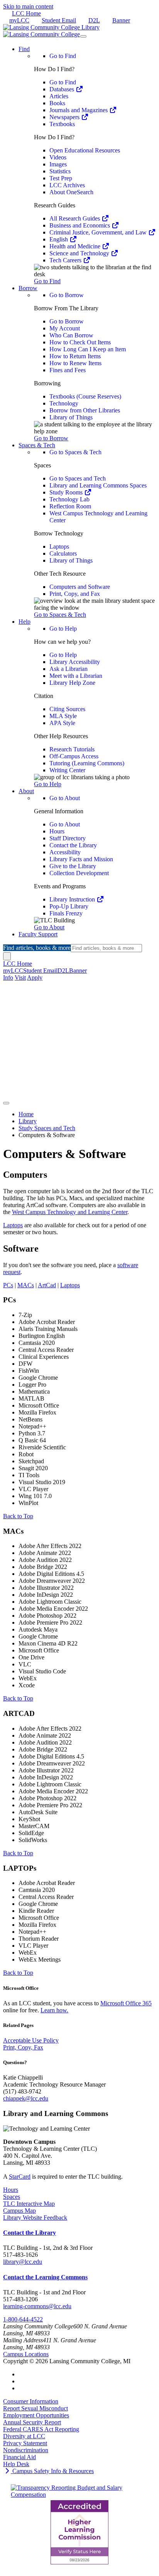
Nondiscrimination (26, 2450)
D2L (94, 20)
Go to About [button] (49, 927)
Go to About (65, 798)
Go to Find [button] (47, 281)
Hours (57, 831)
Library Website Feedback (35, 2218)
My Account (65, 328)
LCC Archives (67, 185)
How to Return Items (75, 356)
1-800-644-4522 (23, 2319)
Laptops (59, 547)
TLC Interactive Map (29, 2204)
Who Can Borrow (71, 335)
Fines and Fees (68, 370)
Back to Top (18, 1516)
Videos (58, 157)
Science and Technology (80, 253)
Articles (59, 96)
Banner (121, 20)
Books (57, 103)
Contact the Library (73, 845)
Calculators (63, 553)
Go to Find (63, 56)
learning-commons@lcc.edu (37, 2306)
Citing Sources (67, 709)
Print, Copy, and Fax (75, 594)
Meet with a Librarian (76, 676)
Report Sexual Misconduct (36, 2408)
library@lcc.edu (23, 2262)
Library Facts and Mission (81, 859)
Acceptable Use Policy (31, 2040)
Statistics (60, 171)
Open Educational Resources (85, 150)
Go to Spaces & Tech (75, 452)
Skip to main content (28, 6)
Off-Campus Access (74, 756)
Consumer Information (31, 2401)
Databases (63, 89)
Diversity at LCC (24, 2436)
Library (28, 1121)
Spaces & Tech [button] (37, 445)
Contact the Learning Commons (45, 2277)
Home (26, 1114)
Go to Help (63, 629)
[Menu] (83, 36)
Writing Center (67, 770)
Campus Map (19, 2211)
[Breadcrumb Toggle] (6, 1103)
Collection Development (79, 873)
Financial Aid (19, 2457)
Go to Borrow (67, 295)
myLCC (19, 20)
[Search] (7, 956)
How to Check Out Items (80, 342)
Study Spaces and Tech (47, 1128)
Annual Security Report (32, 2422)
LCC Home (26, 13)
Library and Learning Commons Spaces (98, 485)
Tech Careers (66, 260)
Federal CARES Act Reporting (41, 2429)
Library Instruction (73, 899)
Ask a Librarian (69, 669)
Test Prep (61, 178)
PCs (8, 1285)
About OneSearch (71, 192)
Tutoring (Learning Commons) (87, 763)
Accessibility (65, 852)
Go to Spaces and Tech (78, 478)
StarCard (20, 2177)
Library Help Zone (72, 683)
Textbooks (62, 124)
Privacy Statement (25, 2443)
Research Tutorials (72, 749)
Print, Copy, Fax (23, 2047)
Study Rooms (67, 492)
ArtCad (47, 1285)
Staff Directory (68, 838)
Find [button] (24, 49)
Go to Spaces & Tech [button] (60, 615)
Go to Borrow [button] (51, 438)
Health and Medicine (76, 246)
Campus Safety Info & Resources (52, 2471)
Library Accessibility (75, 662)
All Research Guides (75, 218)
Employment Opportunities (36, 2415)
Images (58, 164)
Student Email (59, 20)
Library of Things (71, 417)
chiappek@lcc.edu (26, 2098)
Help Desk (16, 2464)
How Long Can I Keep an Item (88, 349)
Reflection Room (70, 506)
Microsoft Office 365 (126, 2003)
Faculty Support (38, 934)
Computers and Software (80, 587)
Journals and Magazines (79, 110)
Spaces (12, 2197)
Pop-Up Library (69, 906)
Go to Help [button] (48, 784)
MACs (26, 1285)
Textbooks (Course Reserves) (85, 396)
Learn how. (54, 2010)
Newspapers (65, 117)
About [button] (26, 791)
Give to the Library (73, 866)
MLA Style (63, 716)
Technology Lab (69, 499)
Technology (64, 403)
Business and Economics (80, 225)
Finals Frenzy (66, 913)
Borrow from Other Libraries (85, 410)
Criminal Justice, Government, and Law (99, 232)
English (59, 239)
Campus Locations (26, 2354)
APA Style (62, 723)
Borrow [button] (28, 288)
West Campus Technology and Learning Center (70, 1212)
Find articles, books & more (37, 948)
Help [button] (25, 622)
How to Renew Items (75, 363)
